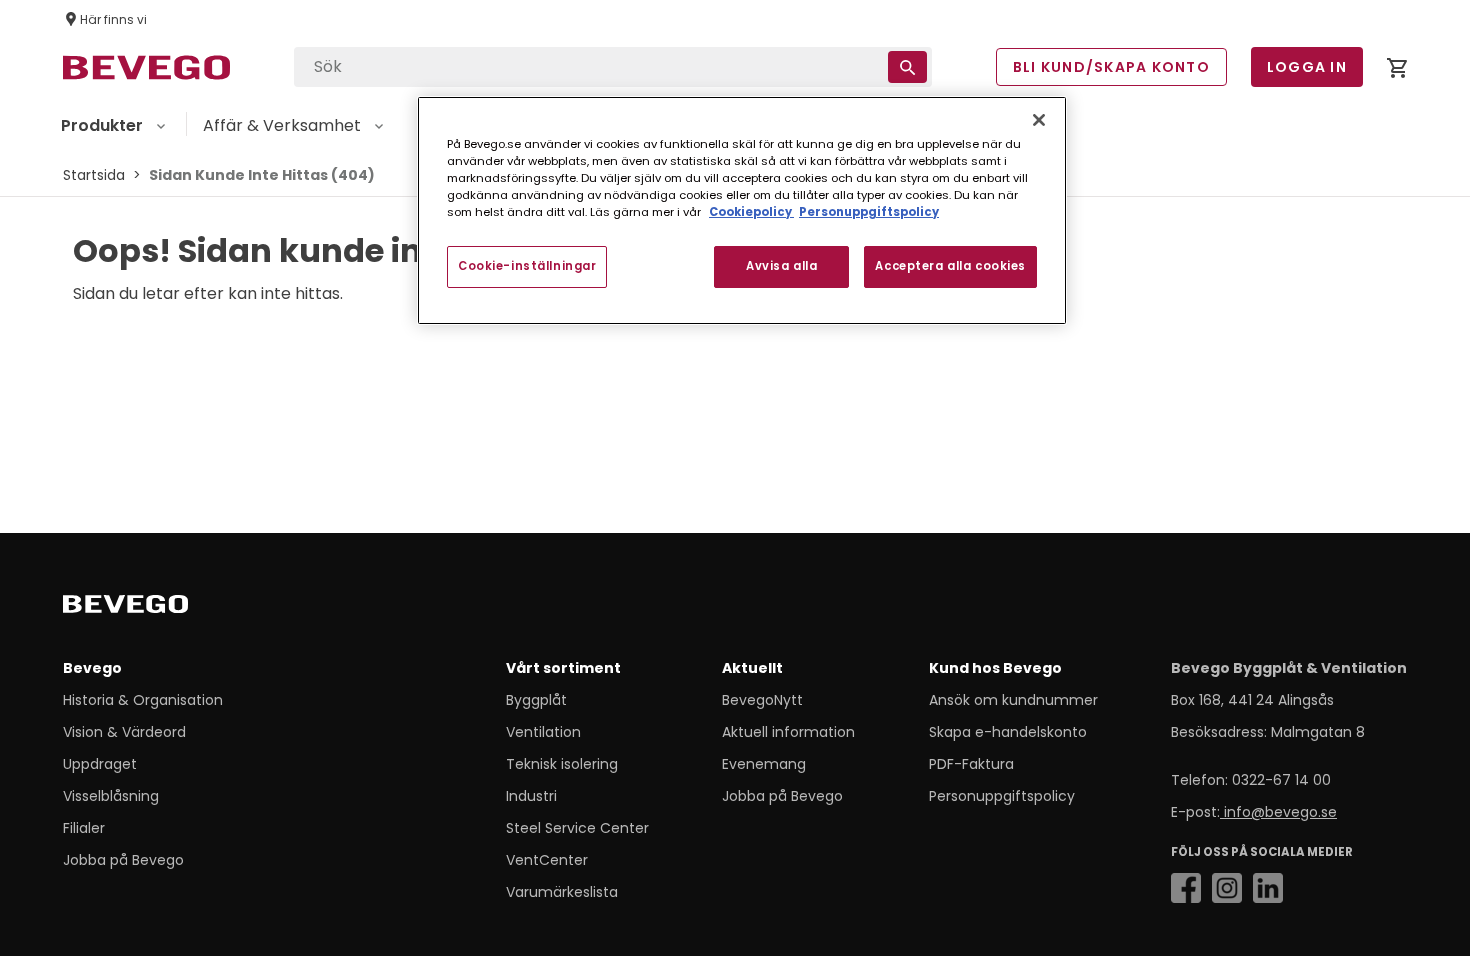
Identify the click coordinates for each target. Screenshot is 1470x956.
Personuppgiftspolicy (1002, 796)
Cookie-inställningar (527, 266)
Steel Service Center (577, 828)
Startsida (94, 175)
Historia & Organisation (143, 700)
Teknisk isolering (562, 764)
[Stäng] (1039, 120)
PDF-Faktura (971, 764)
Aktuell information (788, 732)
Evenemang (764, 764)
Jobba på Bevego (123, 860)
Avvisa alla (781, 266)
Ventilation (543, 732)
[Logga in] (1397, 71)
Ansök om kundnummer (1013, 700)
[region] (742, 210)
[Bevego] (153, 608)
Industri (531, 796)
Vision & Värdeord (124, 732)
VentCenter (547, 860)
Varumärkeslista (562, 892)
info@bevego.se (1278, 812)
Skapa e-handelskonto (1008, 732)
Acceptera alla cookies (950, 266)
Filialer (84, 828)
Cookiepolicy (751, 212)
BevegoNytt (762, 700)
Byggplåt (536, 700)
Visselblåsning (111, 796)
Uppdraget (100, 764)
